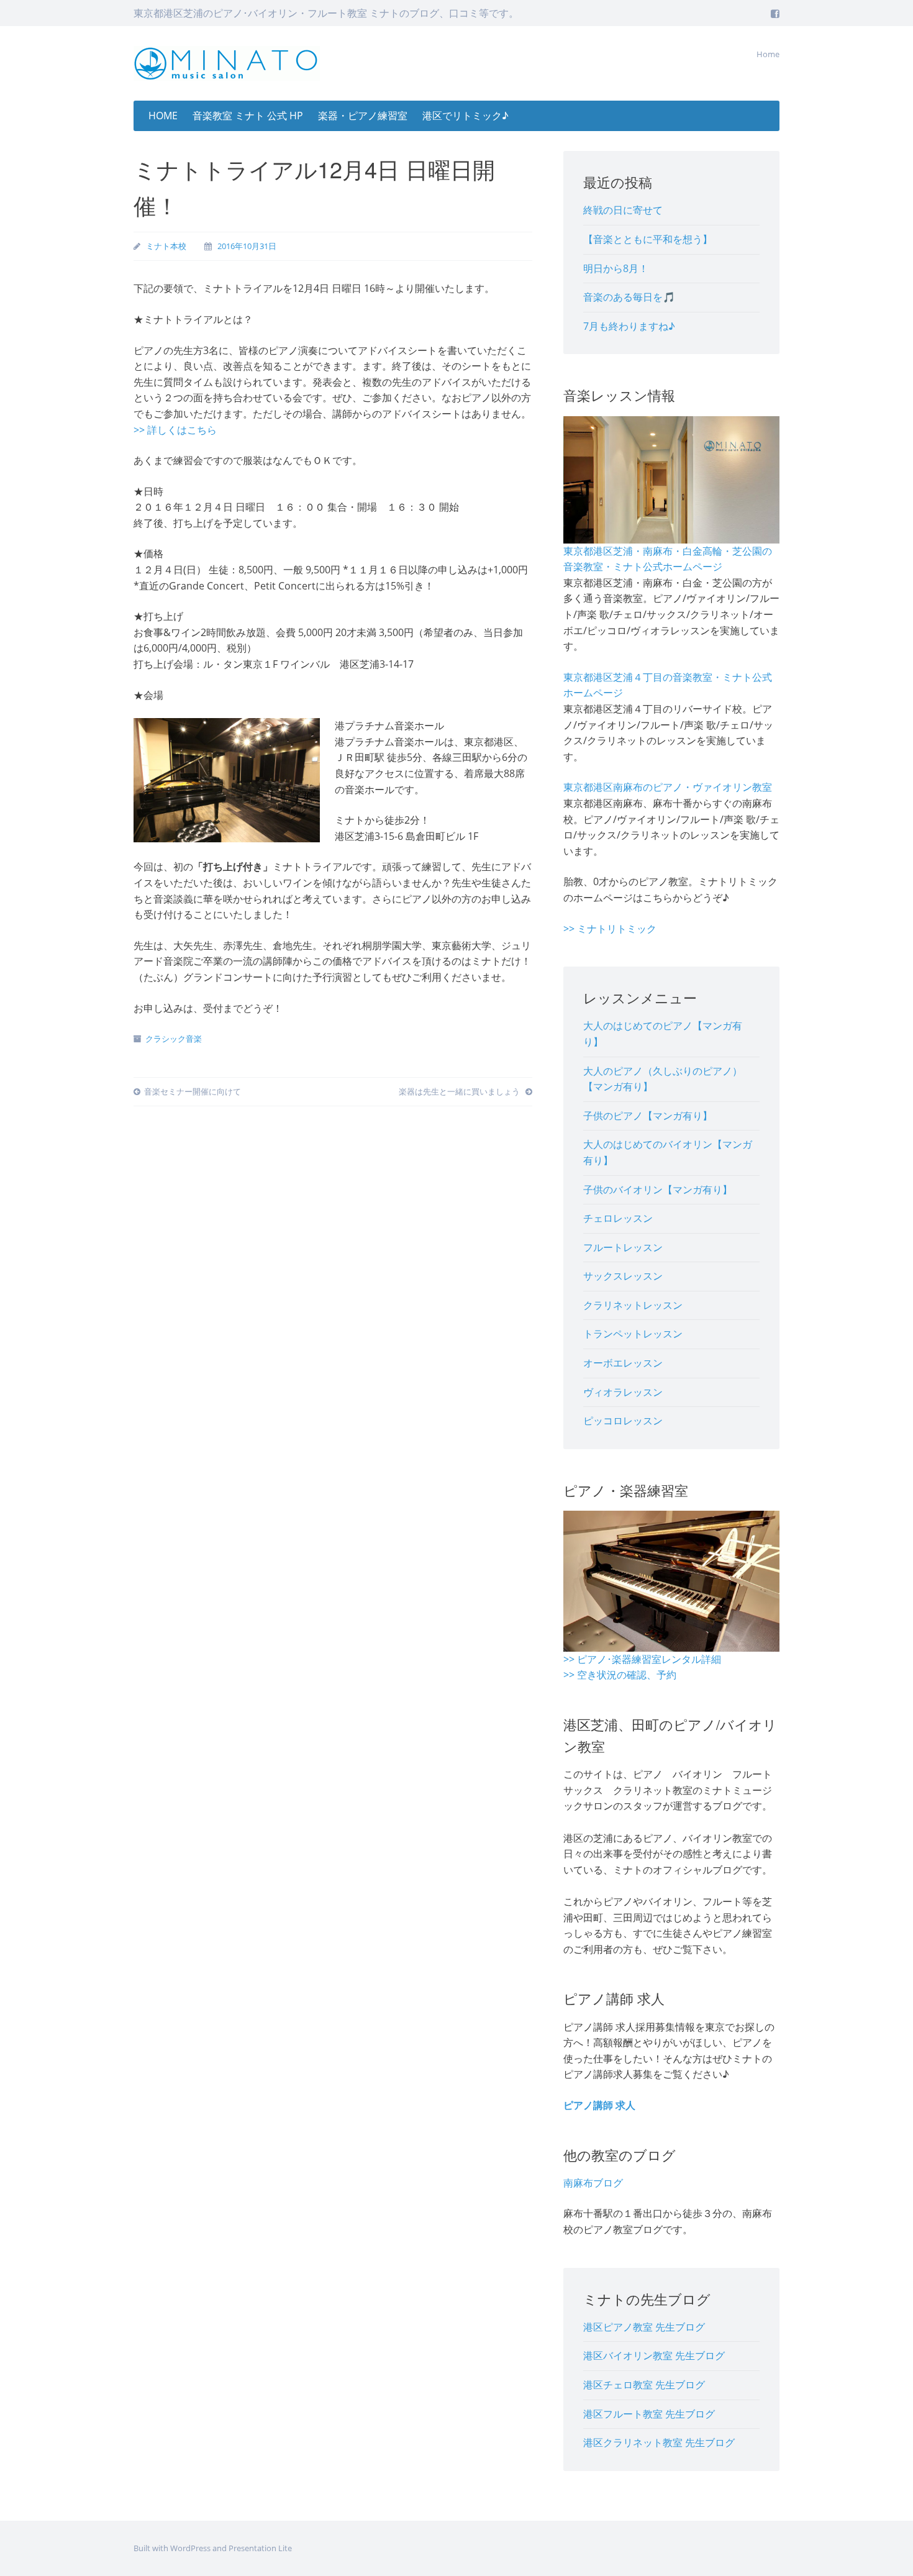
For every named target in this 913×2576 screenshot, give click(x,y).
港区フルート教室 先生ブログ (649, 2414)
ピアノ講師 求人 (599, 2105)
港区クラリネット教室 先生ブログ (659, 2442)
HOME (163, 116)
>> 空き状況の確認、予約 (620, 1675)
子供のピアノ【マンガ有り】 (648, 1116)
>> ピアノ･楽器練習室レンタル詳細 (642, 1659)
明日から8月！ (616, 268)
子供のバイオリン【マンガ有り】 (658, 1190)
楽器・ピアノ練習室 (363, 116)
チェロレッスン (618, 1218)
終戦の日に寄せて (623, 210)
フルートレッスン (623, 1247)
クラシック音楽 (174, 1039)
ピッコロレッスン (623, 1421)
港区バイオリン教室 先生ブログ (654, 2355)
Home (768, 54)
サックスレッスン (623, 1276)
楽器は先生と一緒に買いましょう (460, 1091)
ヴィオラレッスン (623, 1392)
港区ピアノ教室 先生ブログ (644, 2327)
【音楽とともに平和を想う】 (648, 239)
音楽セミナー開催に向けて (193, 1091)
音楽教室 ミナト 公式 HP (248, 116)
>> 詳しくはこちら (175, 430)
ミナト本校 (166, 246)
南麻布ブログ (593, 2183)
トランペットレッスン (633, 1334)
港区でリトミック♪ (466, 116)
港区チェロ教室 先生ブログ (644, 2385)
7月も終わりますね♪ (629, 326)
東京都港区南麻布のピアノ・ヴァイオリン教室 (668, 787)
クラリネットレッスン (633, 1305)
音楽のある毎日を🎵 (629, 297)
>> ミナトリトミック (610, 929)
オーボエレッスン (623, 1363)
